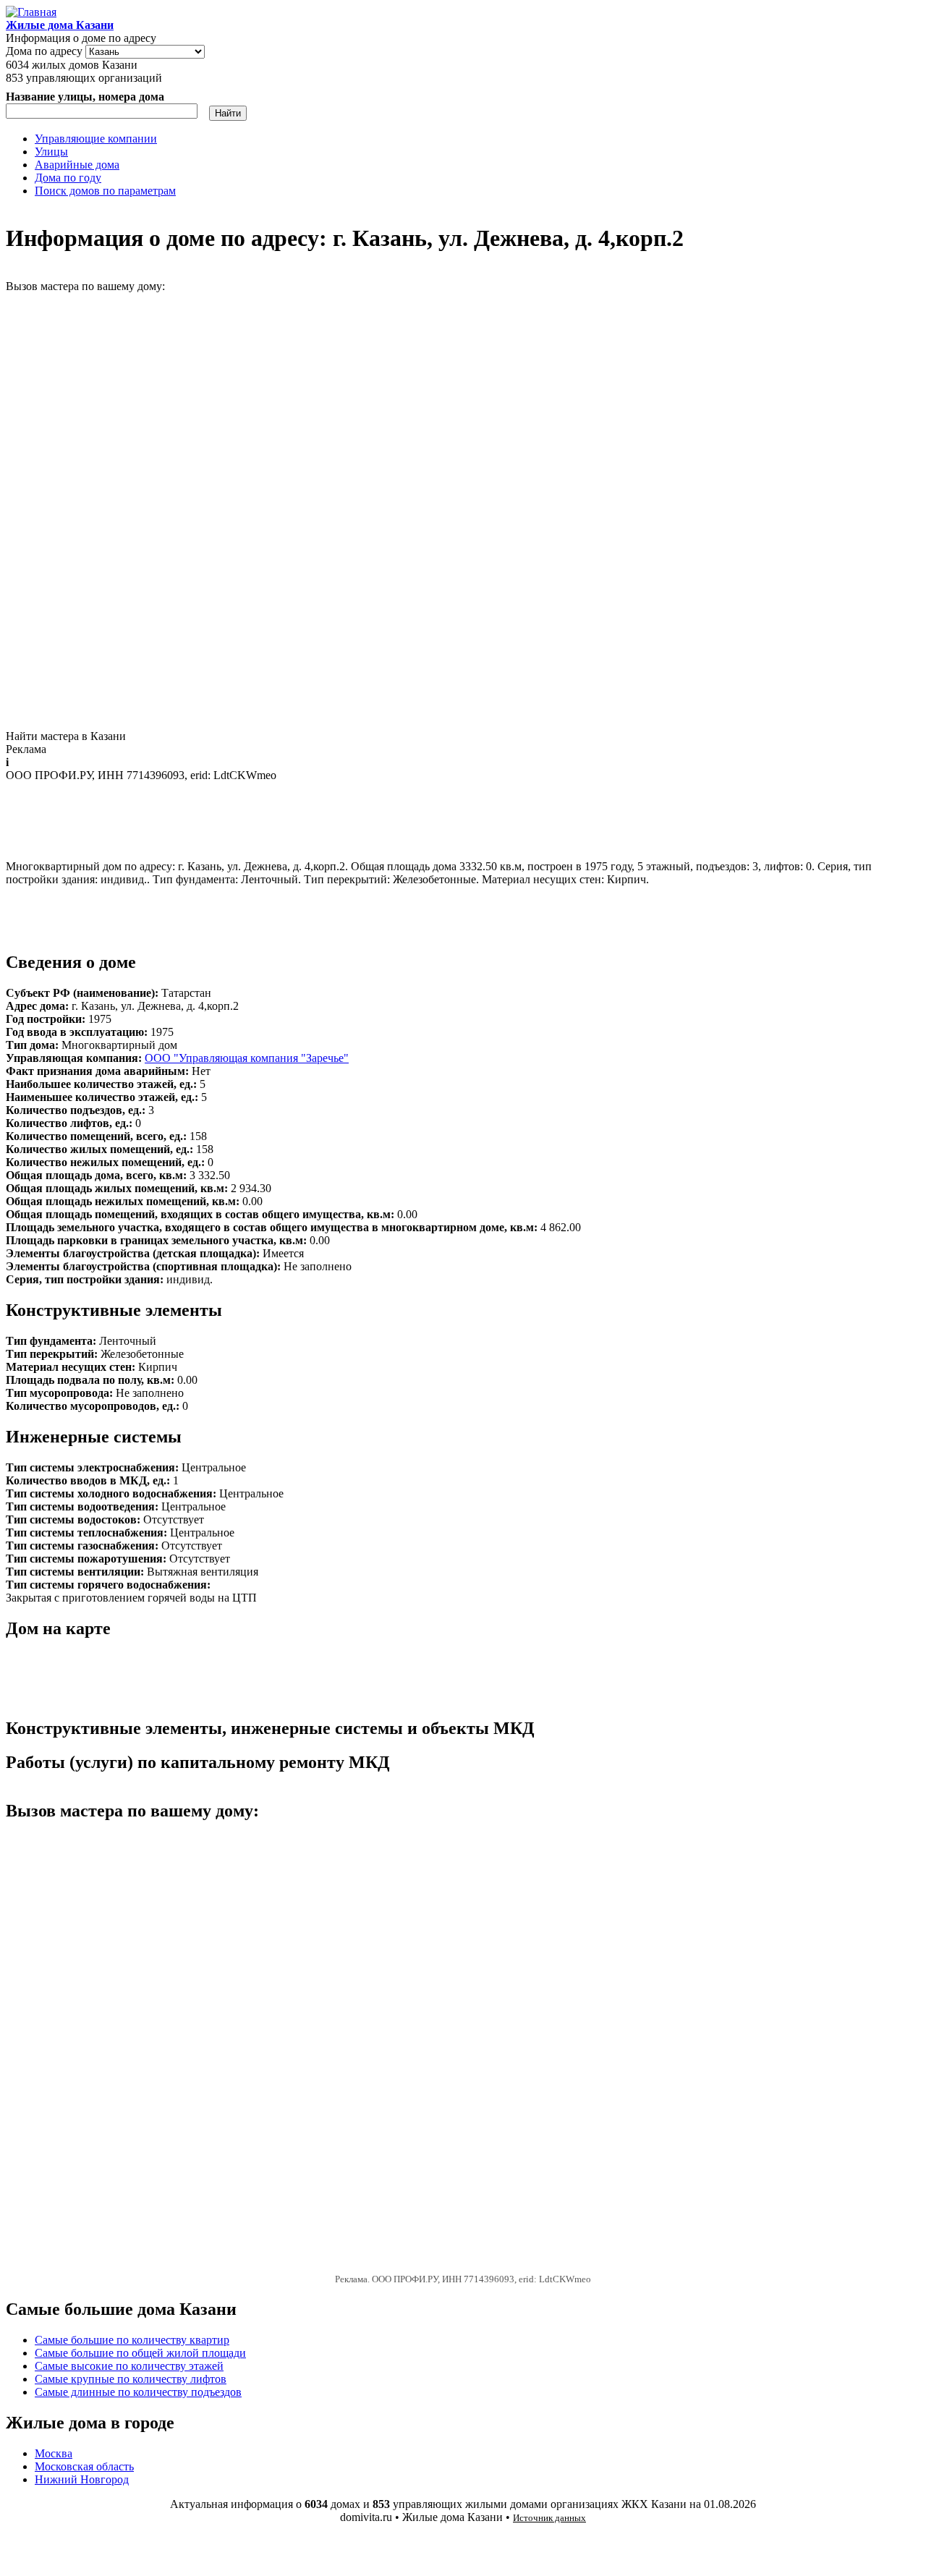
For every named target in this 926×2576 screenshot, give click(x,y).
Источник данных (549, 2518)
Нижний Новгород (82, 2479)
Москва (54, 2453)
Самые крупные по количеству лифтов (131, 2379)
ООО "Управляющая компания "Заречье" (247, 1058)
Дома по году (68, 178)
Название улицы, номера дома (85, 97)
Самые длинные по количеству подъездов (138, 2392)
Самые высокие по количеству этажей (129, 2366)
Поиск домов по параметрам (105, 191)
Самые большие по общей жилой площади (140, 2353)
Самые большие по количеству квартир (132, 2340)
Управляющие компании (96, 139)
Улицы (51, 152)
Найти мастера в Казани (66, 736)
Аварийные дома (77, 165)
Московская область (84, 2466)
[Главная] (31, 12)
